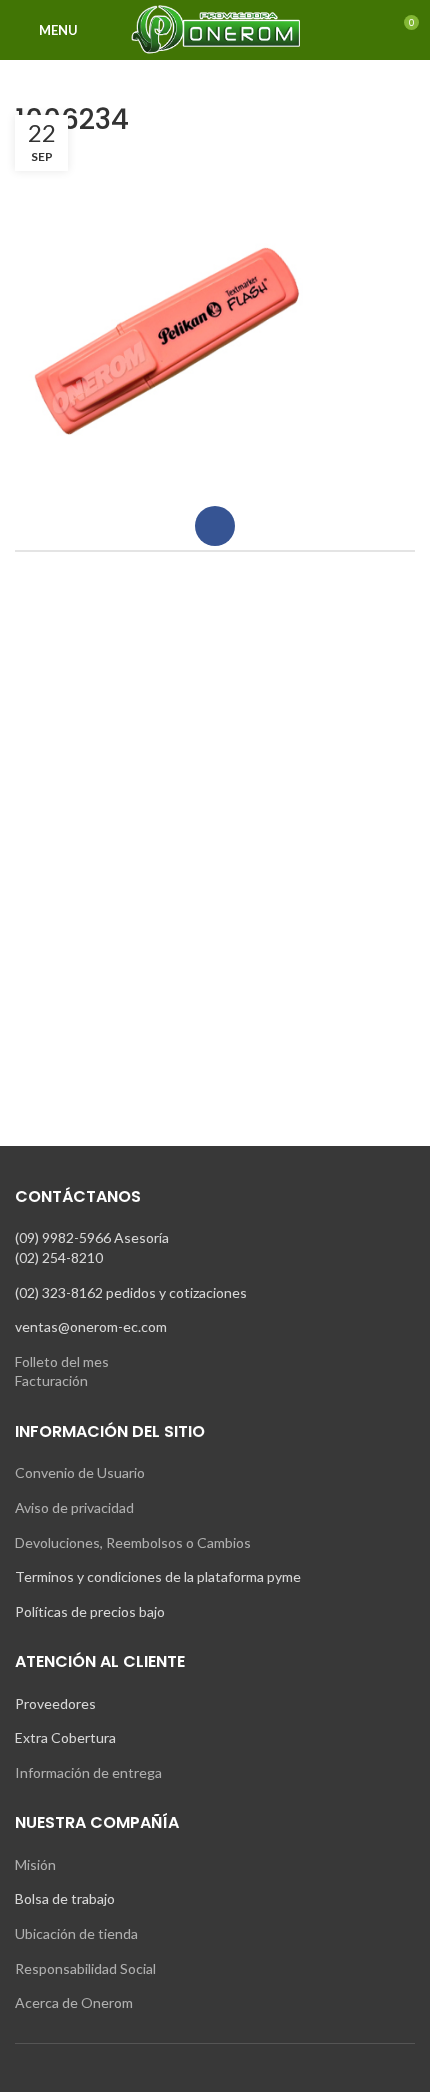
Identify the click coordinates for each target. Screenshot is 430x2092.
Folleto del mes (62, 1361)
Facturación (51, 1380)
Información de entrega (88, 1772)
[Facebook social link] (215, 526)
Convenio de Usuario (80, 1472)
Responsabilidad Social (85, 1968)
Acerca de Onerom (74, 2002)
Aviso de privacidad (74, 1507)
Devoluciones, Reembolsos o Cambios (133, 1542)
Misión (35, 1864)
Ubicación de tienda (76, 1933)
